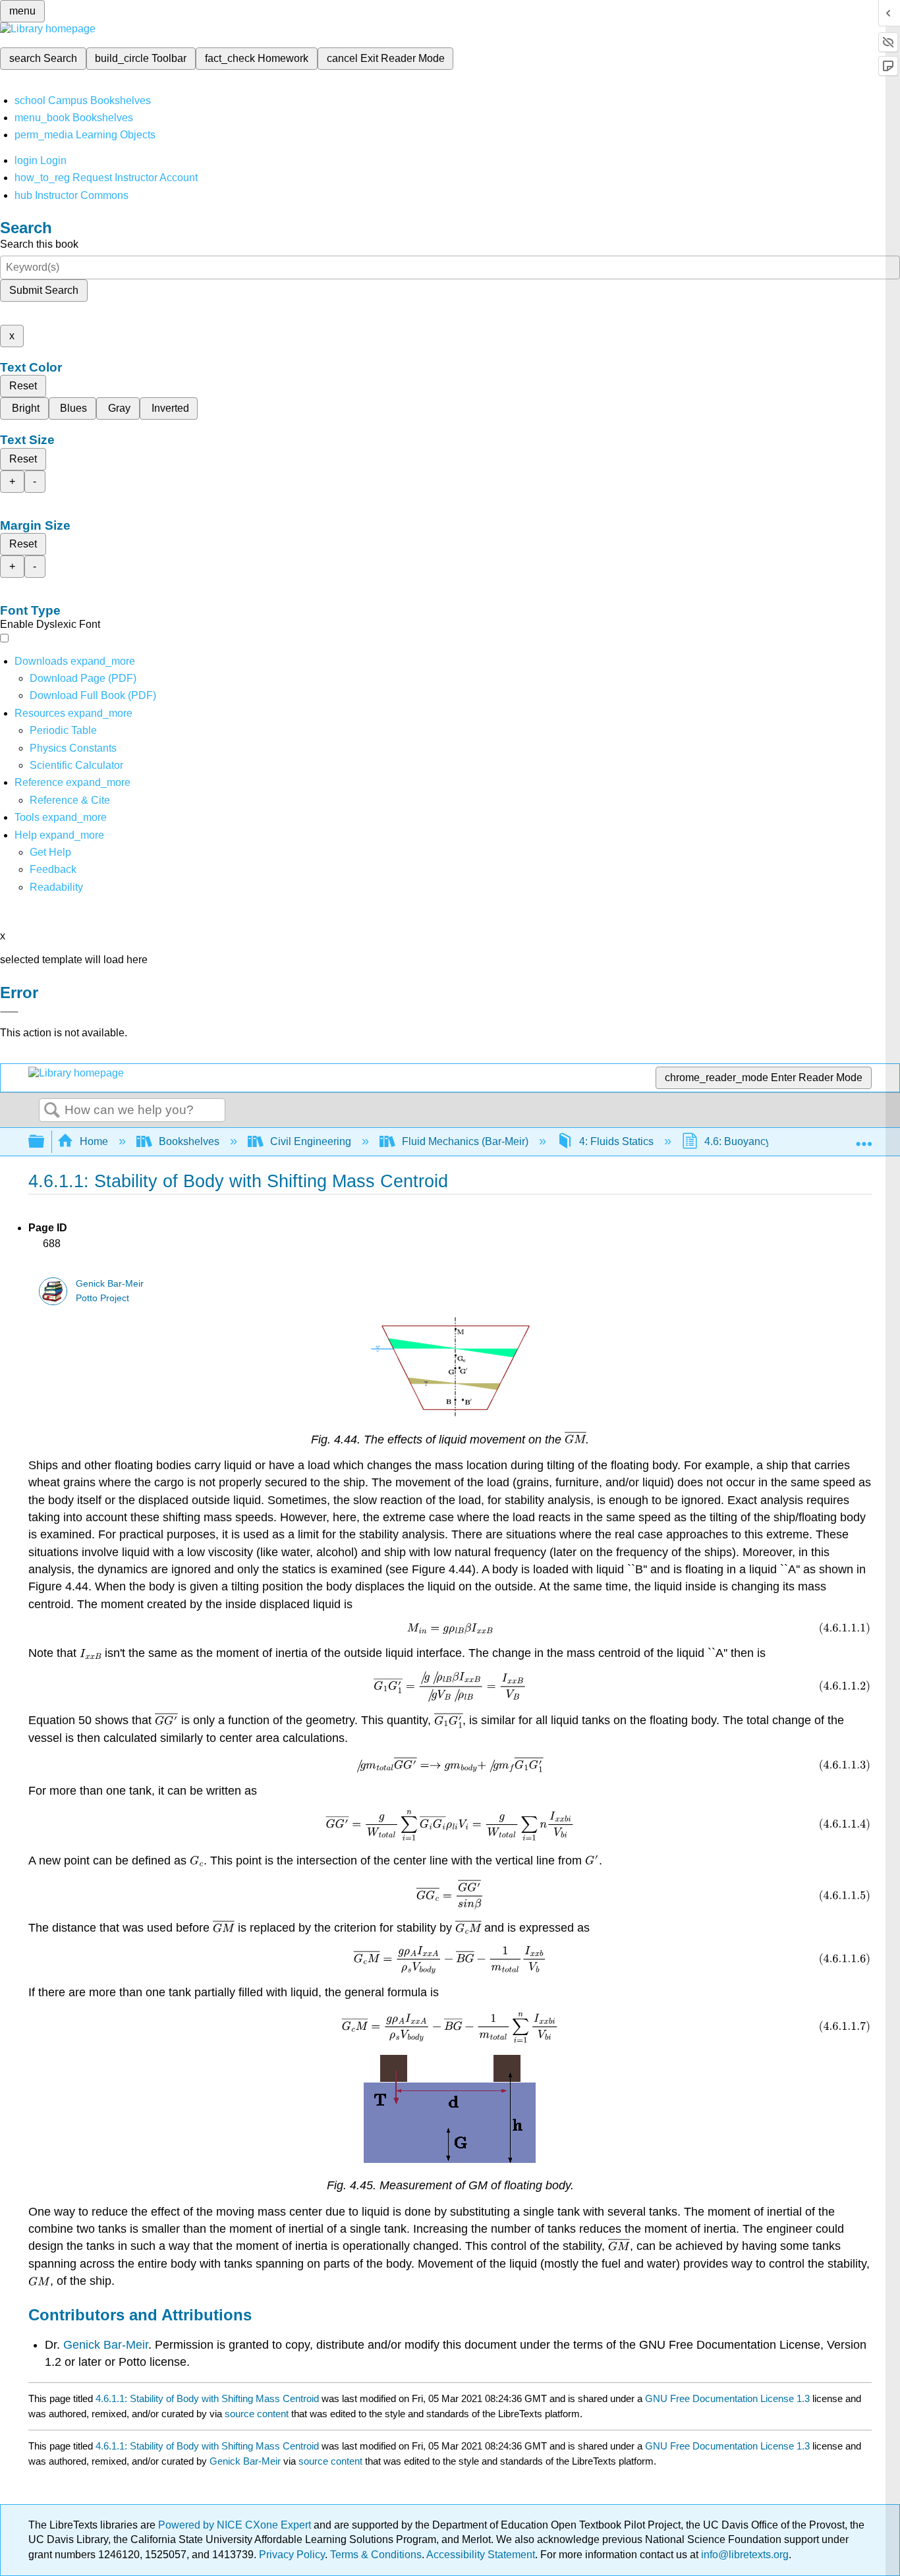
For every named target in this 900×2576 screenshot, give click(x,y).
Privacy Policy (292, 2555)
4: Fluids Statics (616, 1141)
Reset (23, 386)
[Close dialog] (9, 1012)
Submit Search (44, 290)
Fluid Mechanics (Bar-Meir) (465, 1141)
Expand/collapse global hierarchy (45, 1142)
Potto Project (102, 1298)
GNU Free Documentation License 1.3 (727, 2398)
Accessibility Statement (481, 2555)
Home (94, 1141)
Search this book (39, 244)
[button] (53, 869)
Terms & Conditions (376, 2555)
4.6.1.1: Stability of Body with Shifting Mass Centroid (207, 2398)
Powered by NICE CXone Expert (236, 2525)
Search (52, 1111)
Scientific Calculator (76, 765)
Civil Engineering (311, 1141)
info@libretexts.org (744, 2555)
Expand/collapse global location (864, 1138)
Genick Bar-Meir (110, 1284)
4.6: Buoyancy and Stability (768, 1141)
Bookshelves (189, 1141)
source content (257, 2414)
